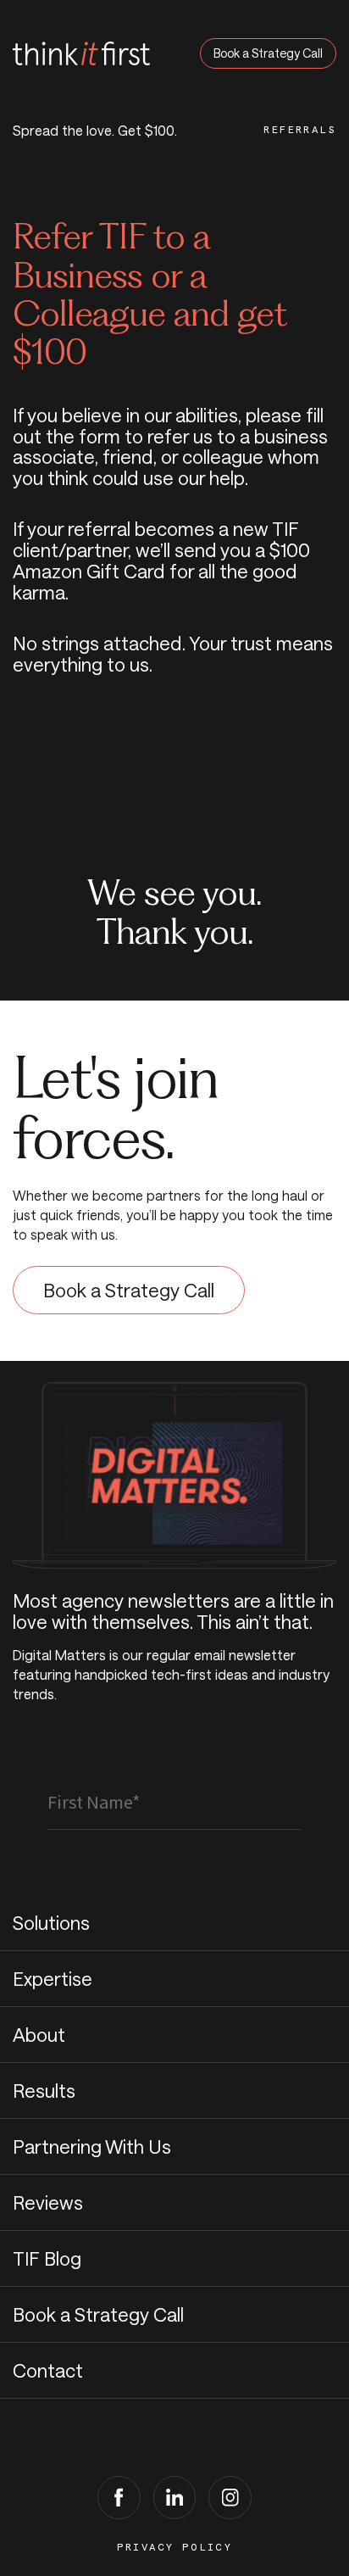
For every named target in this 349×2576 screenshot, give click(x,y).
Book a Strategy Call (268, 53)
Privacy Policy (175, 2547)
